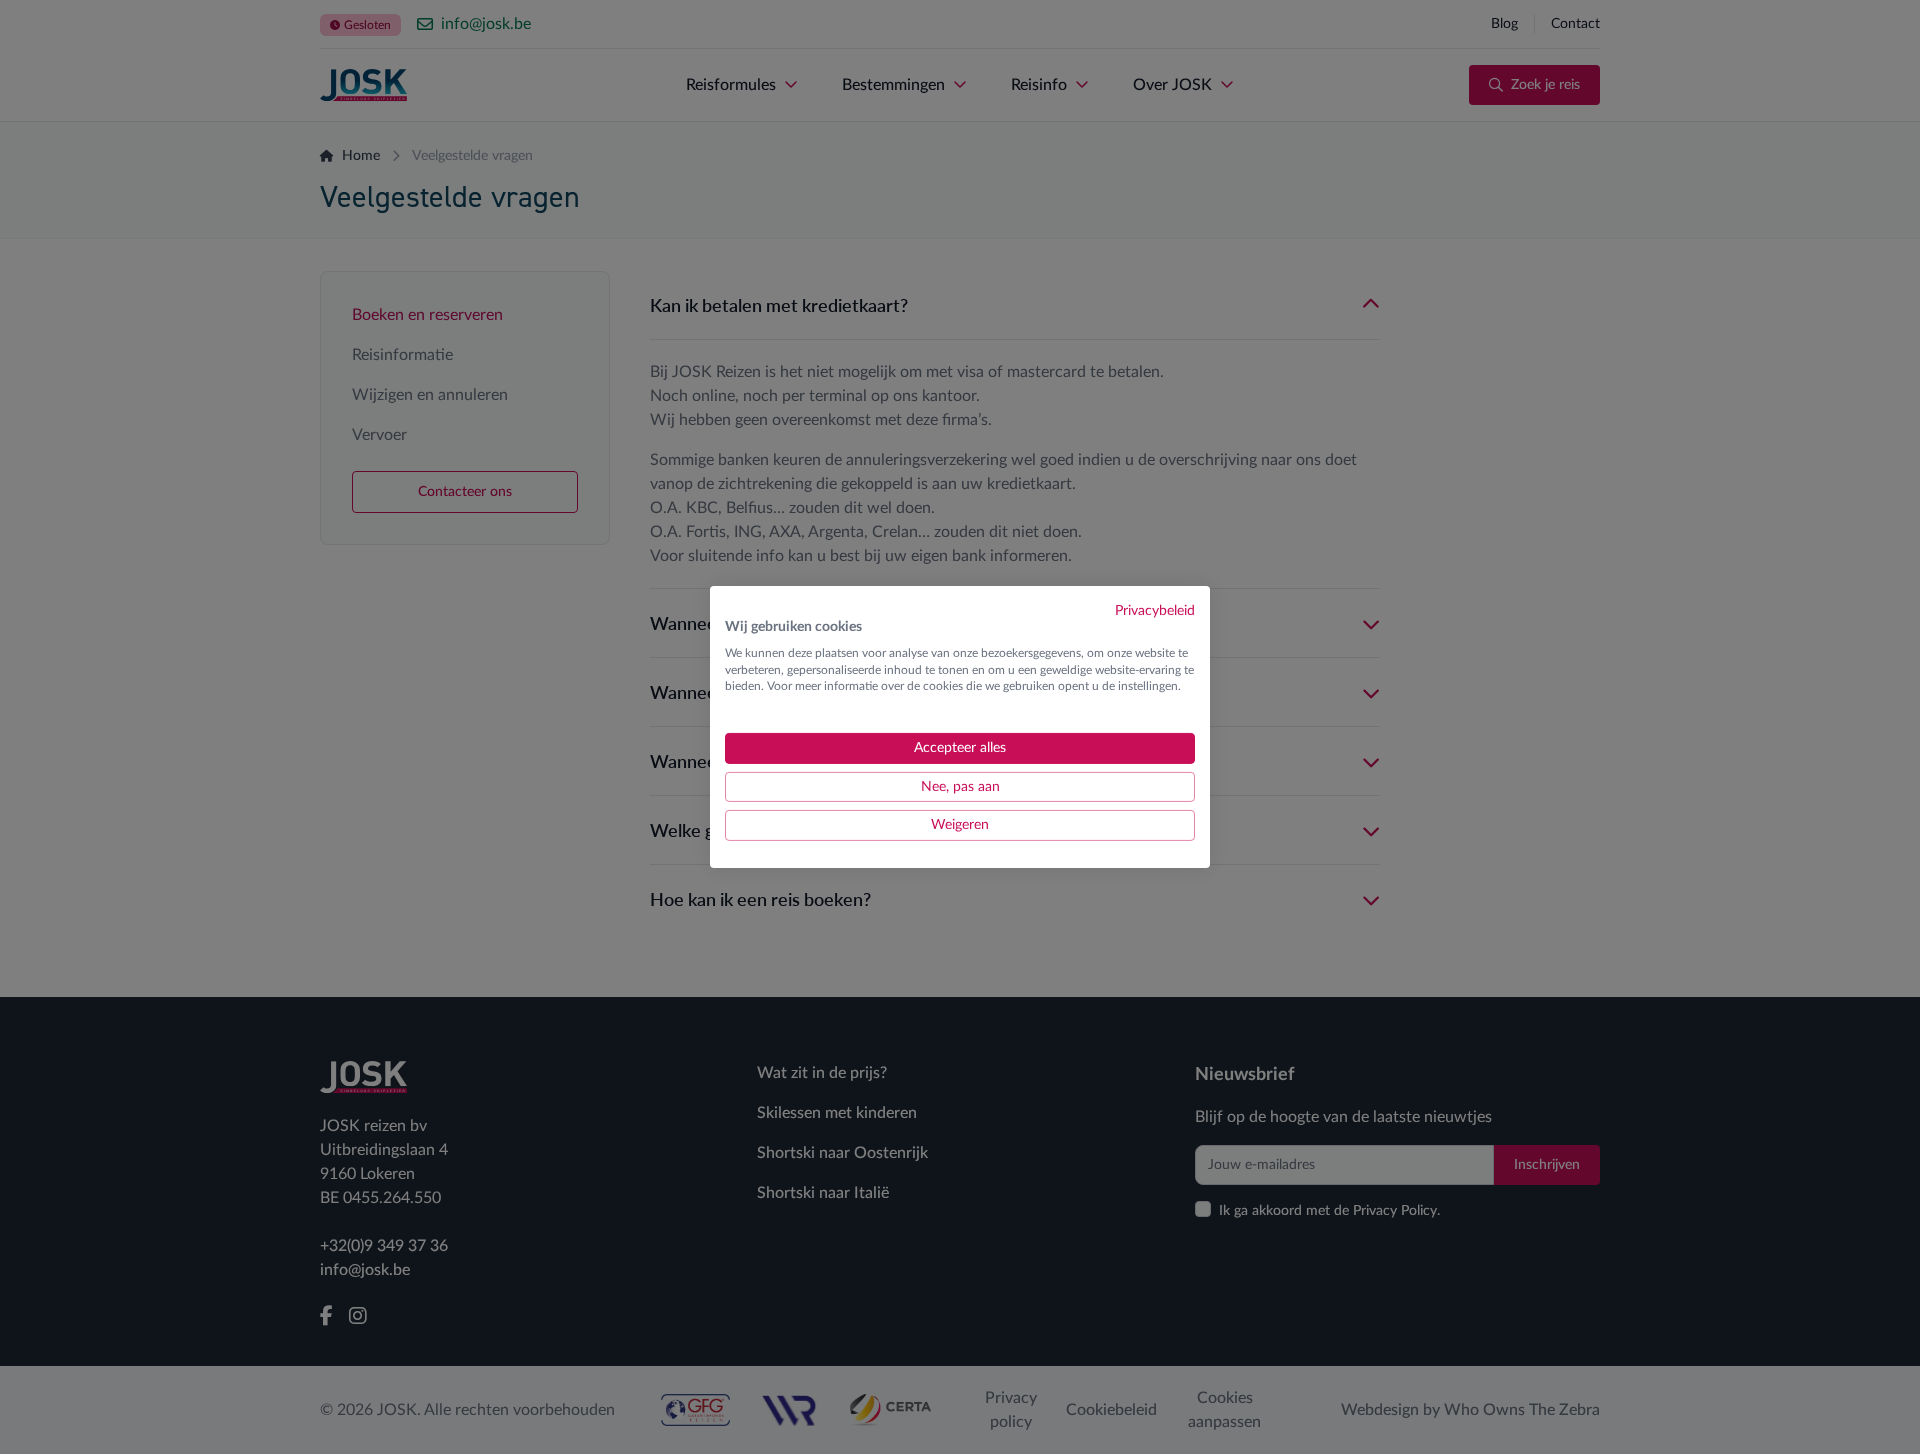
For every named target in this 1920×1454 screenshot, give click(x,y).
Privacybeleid (1155, 611)
